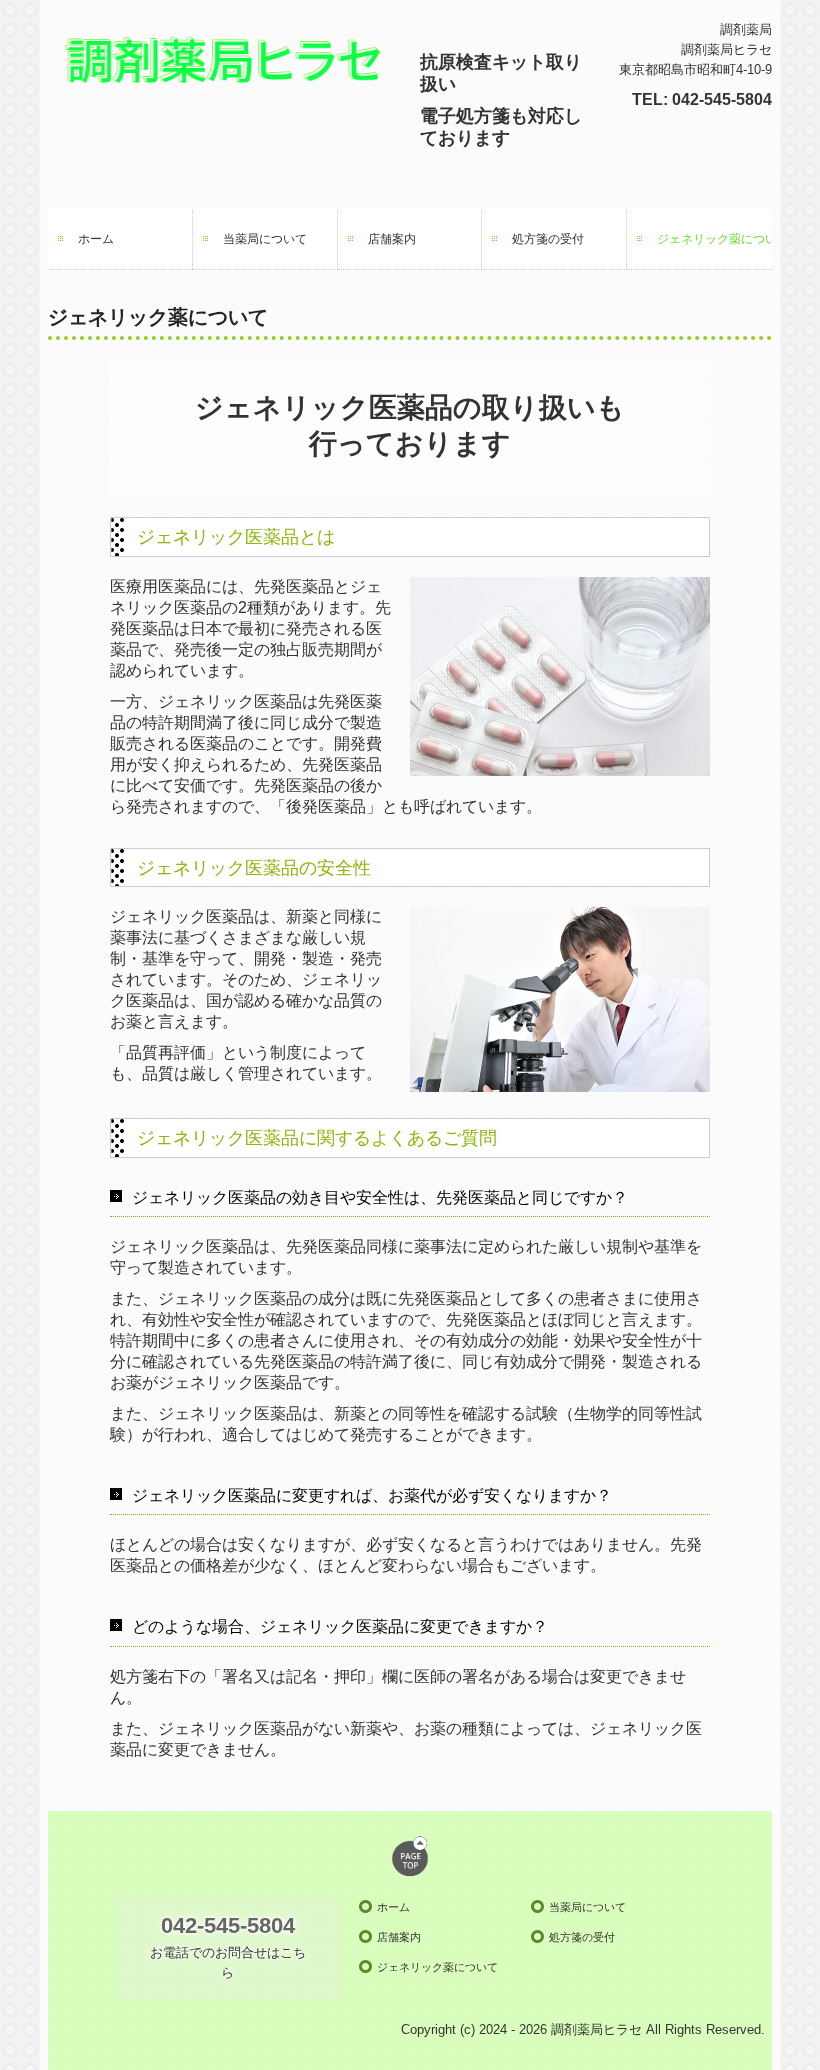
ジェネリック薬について (714, 239)
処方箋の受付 (548, 239)
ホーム (96, 239)
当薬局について (265, 239)
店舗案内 (392, 239)
